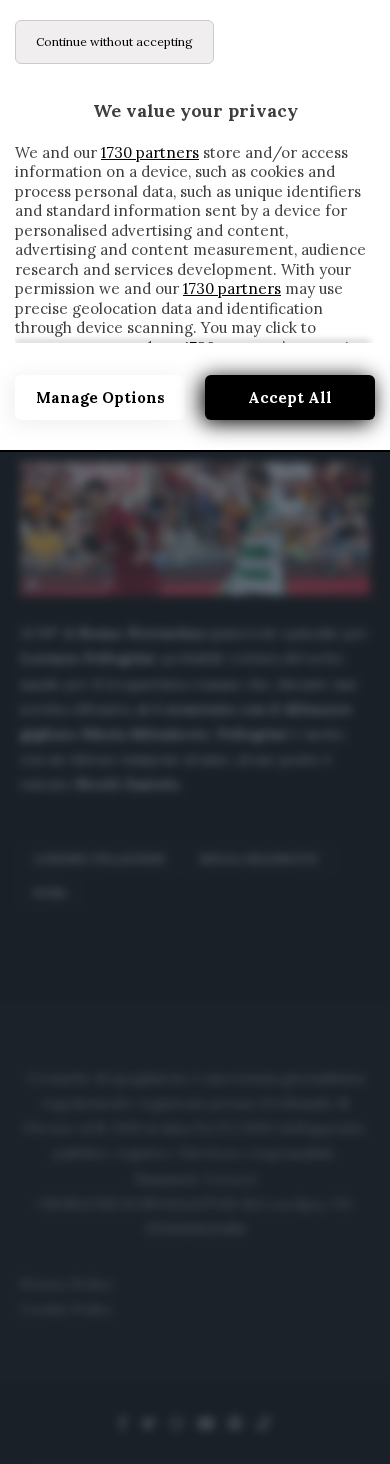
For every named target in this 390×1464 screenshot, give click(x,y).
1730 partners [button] (150, 152)
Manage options (100, 397)
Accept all (290, 397)
